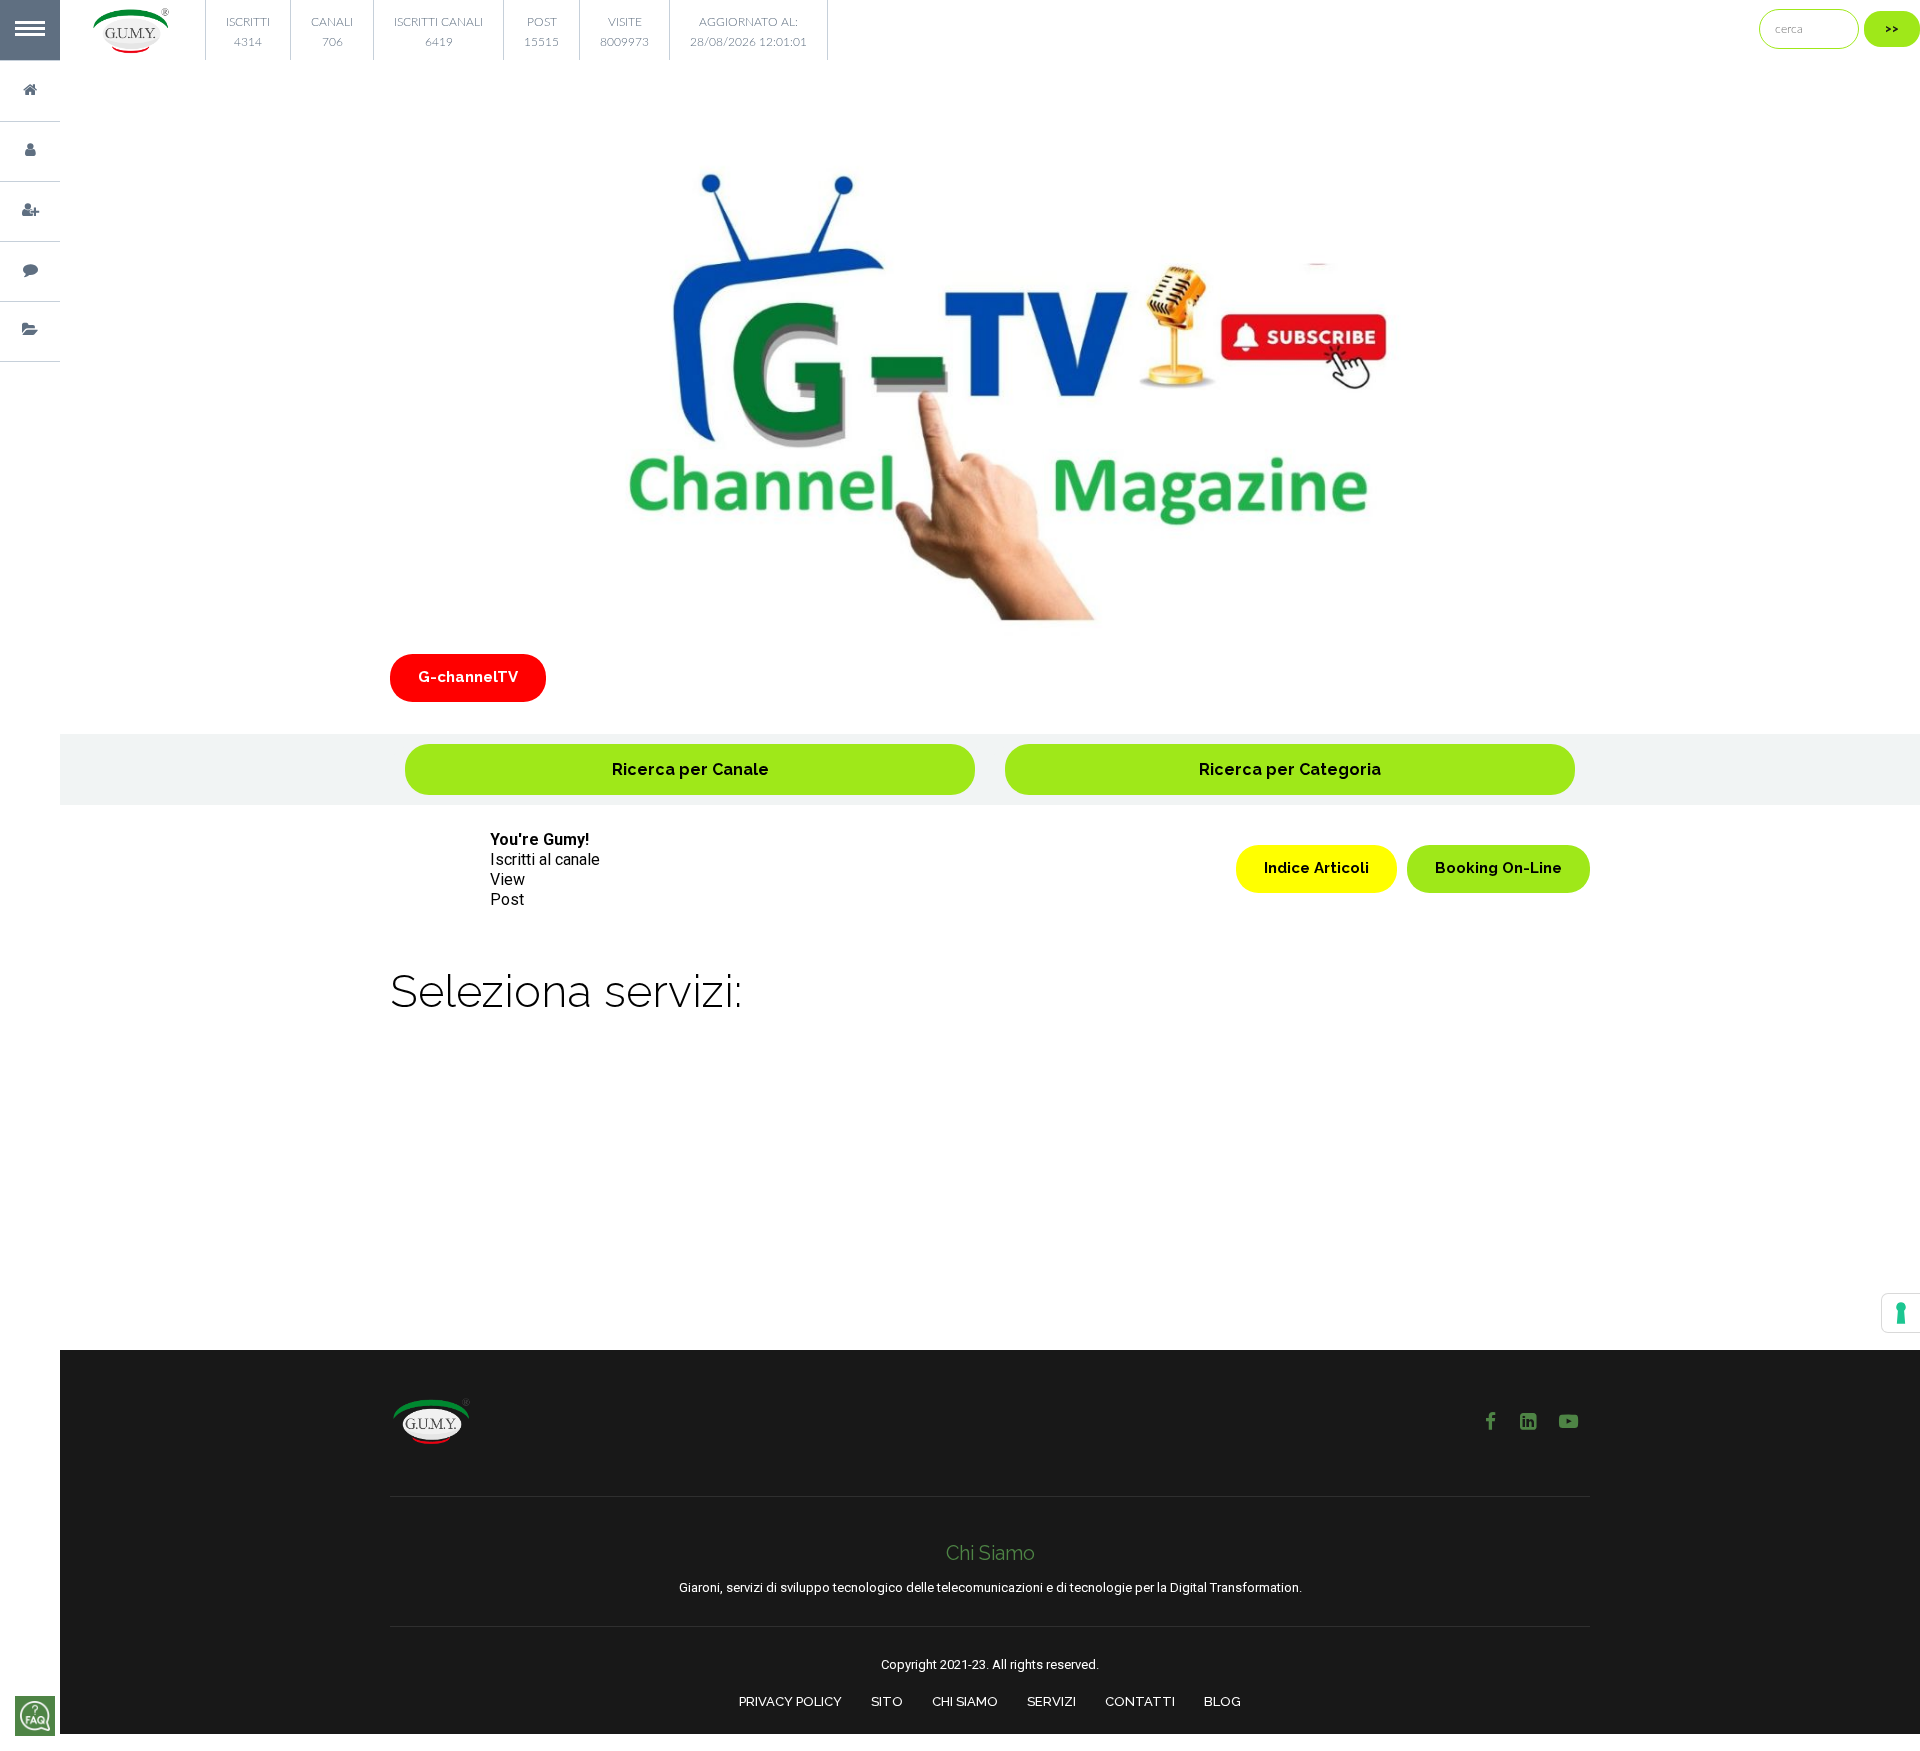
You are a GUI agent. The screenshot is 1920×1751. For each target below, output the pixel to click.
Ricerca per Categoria (1290, 769)
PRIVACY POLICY (790, 1701)
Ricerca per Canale (690, 769)
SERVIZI (1051, 1701)
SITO (887, 1701)
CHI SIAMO (965, 1701)
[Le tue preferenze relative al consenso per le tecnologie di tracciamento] (1901, 1313)
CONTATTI (1140, 1701)
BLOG (1222, 1701)
